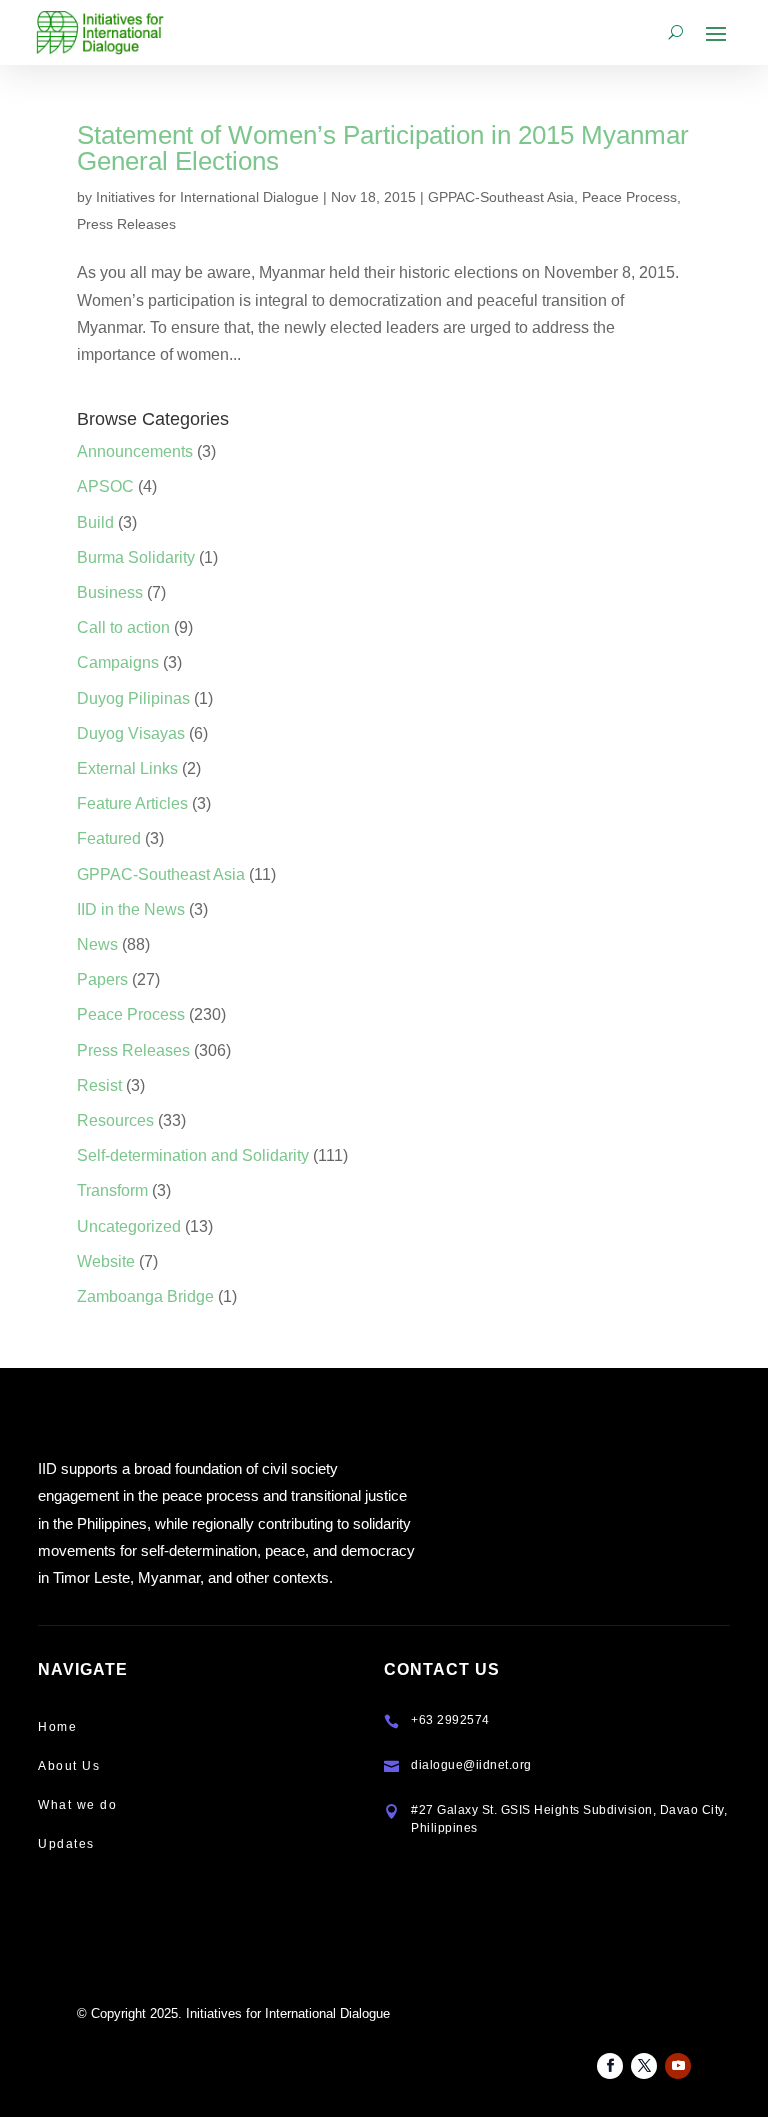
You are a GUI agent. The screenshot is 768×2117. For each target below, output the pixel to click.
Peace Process (629, 197)
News (97, 944)
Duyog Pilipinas (133, 698)
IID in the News (131, 909)
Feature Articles (132, 803)
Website (106, 1261)
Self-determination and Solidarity (193, 1155)
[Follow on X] (644, 2066)
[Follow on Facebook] (610, 2066)
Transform (112, 1190)
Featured (109, 838)
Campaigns (118, 662)
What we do (77, 1805)
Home (57, 1727)
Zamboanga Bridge (145, 1296)
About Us (69, 1766)
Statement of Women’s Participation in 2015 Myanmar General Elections (383, 148)
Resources (115, 1120)
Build (95, 522)
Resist (99, 1085)
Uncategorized (129, 1226)
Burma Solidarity (136, 557)
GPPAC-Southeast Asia (501, 197)
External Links (127, 768)
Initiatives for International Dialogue (207, 197)
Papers (102, 979)
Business (110, 592)
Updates (66, 1844)
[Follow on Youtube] (678, 2066)
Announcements (135, 451)
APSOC (105, 486)
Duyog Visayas (131, 733)
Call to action (123, 627)
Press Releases (126, 224)
